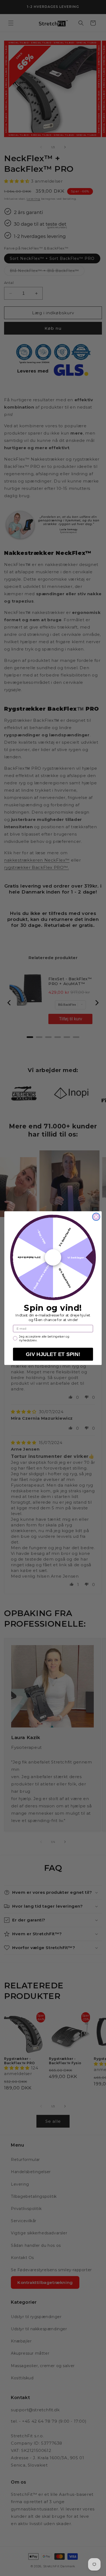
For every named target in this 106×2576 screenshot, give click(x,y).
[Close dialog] (96, 1217)
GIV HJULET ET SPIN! (53, 1354)
